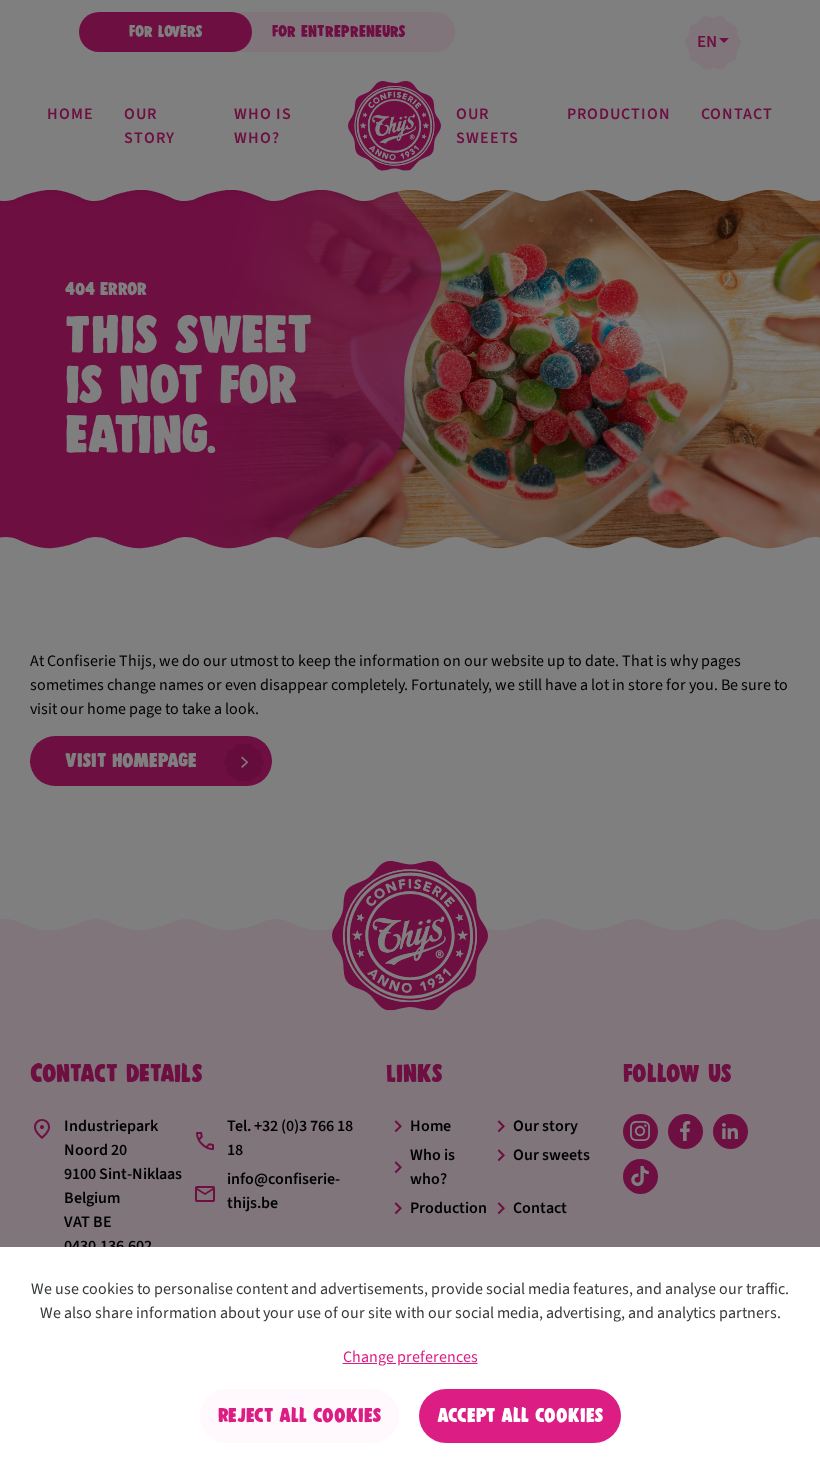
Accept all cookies (520, 1415)
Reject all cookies (299, 1415)
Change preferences (410, 1357)
